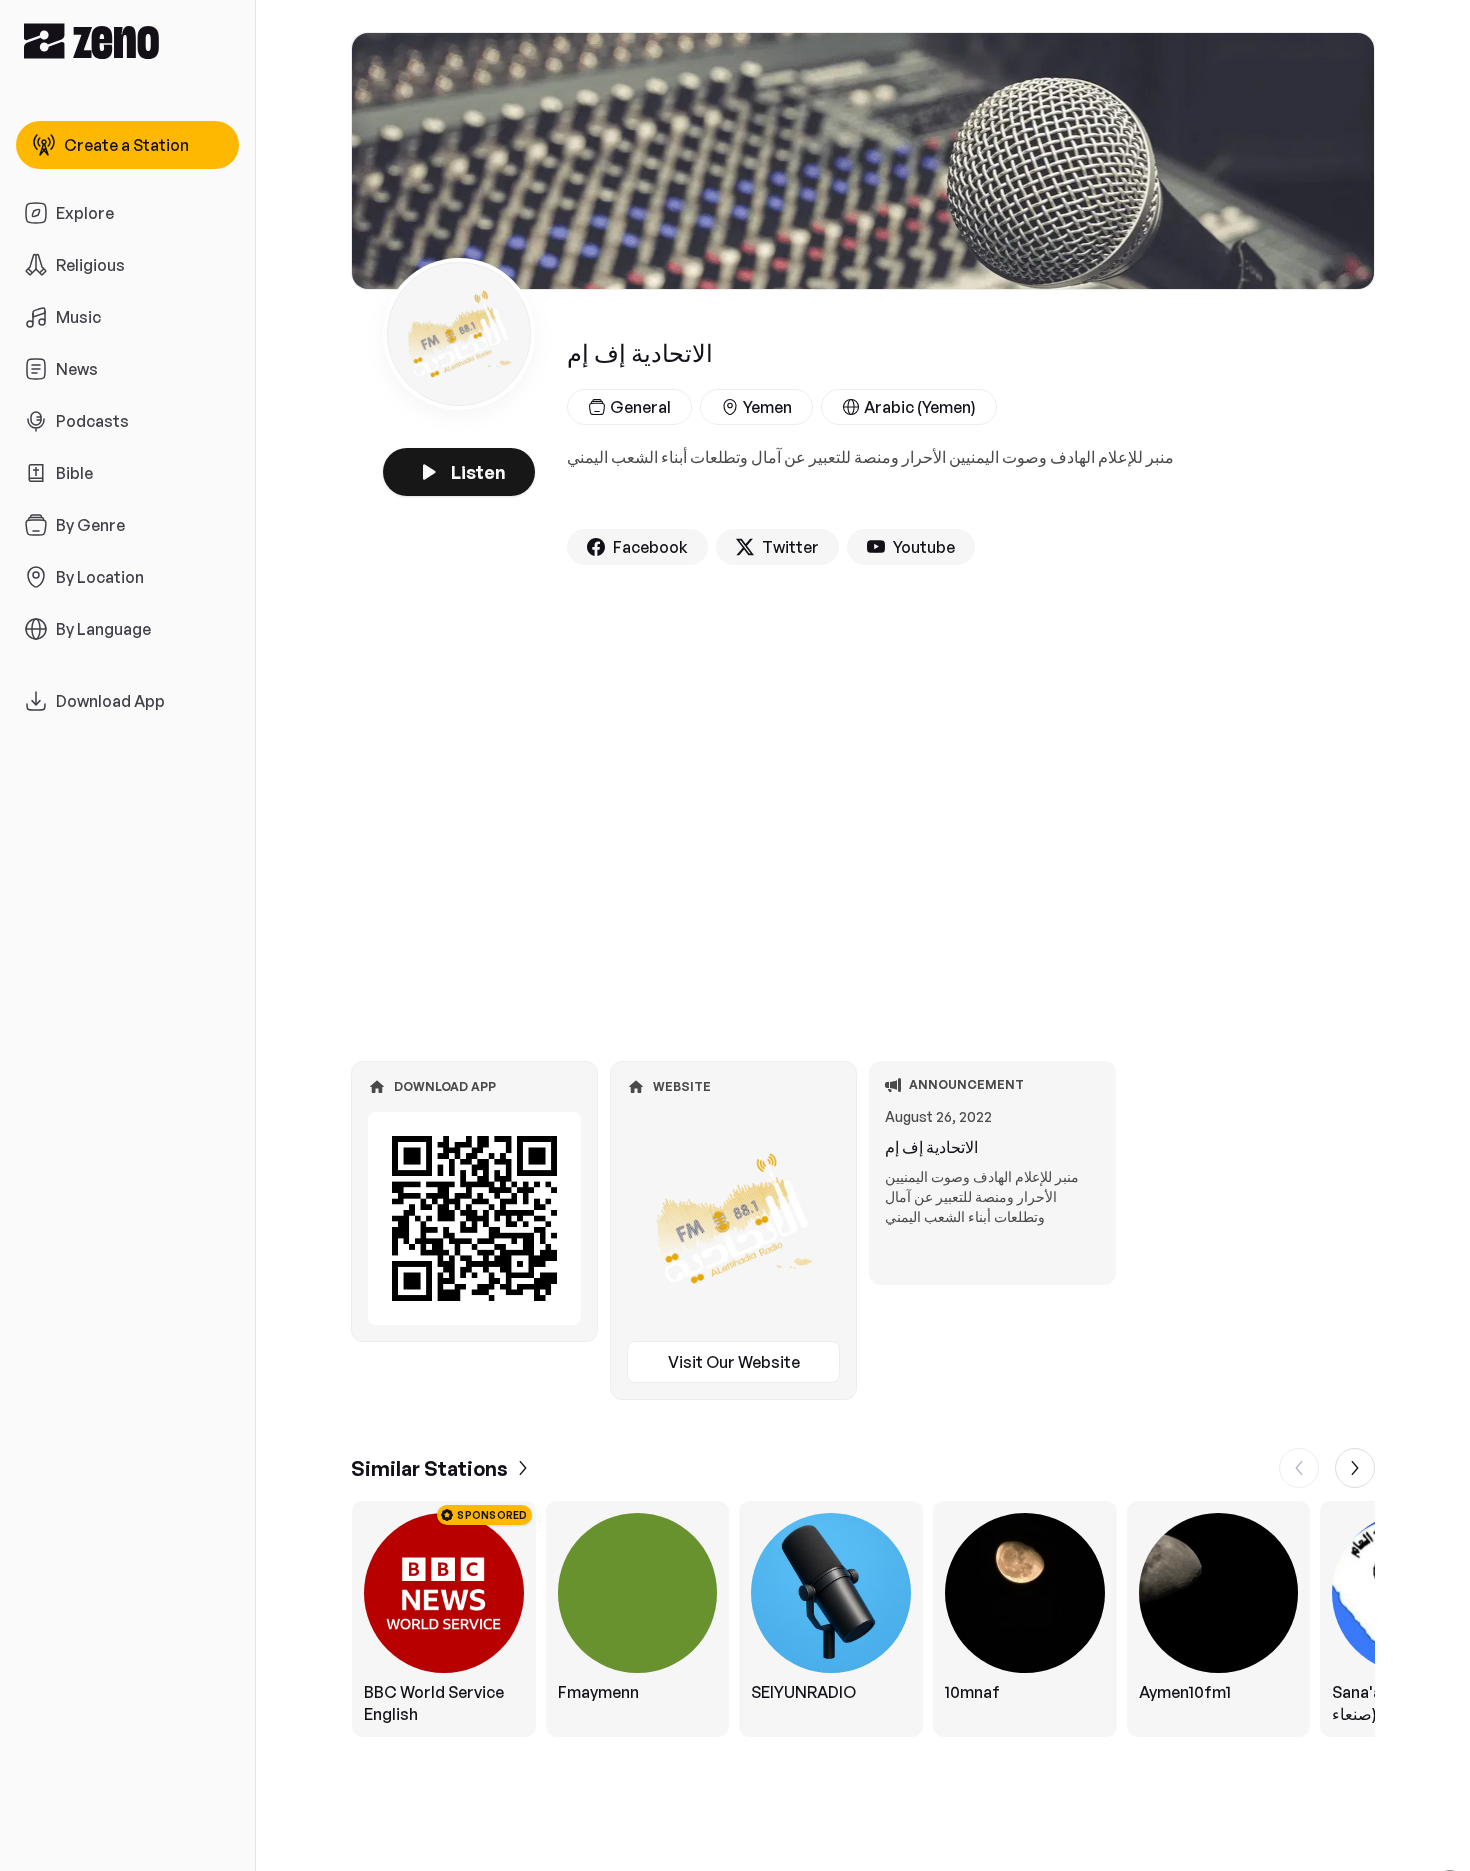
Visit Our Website (734, 1362)
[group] (863, 1619)
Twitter (790, 547)
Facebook (650, 547)
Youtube (924, 547)
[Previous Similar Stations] (1299, 1468)
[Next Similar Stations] (1355, 1468)
